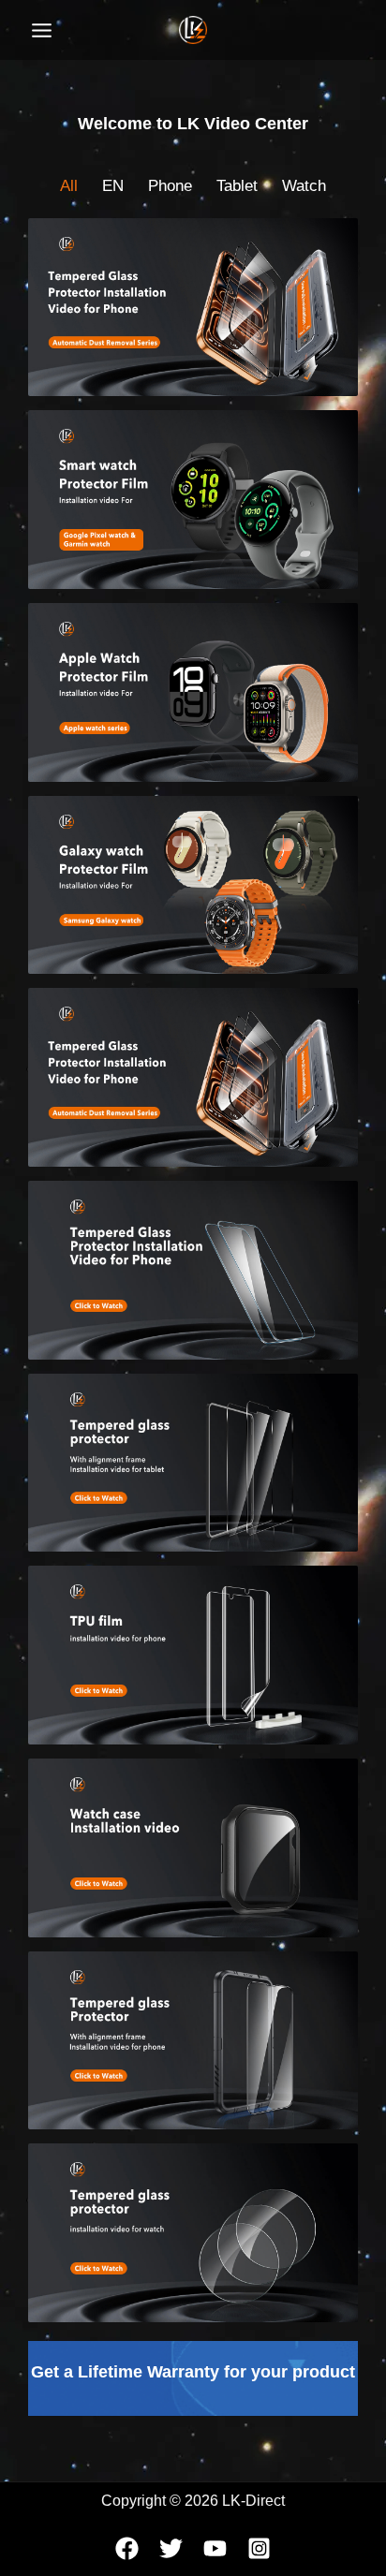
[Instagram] (259, 2548)
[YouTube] (215, 2548)
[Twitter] (171, 2548)
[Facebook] (127, 2548)
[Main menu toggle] (42, 30)
